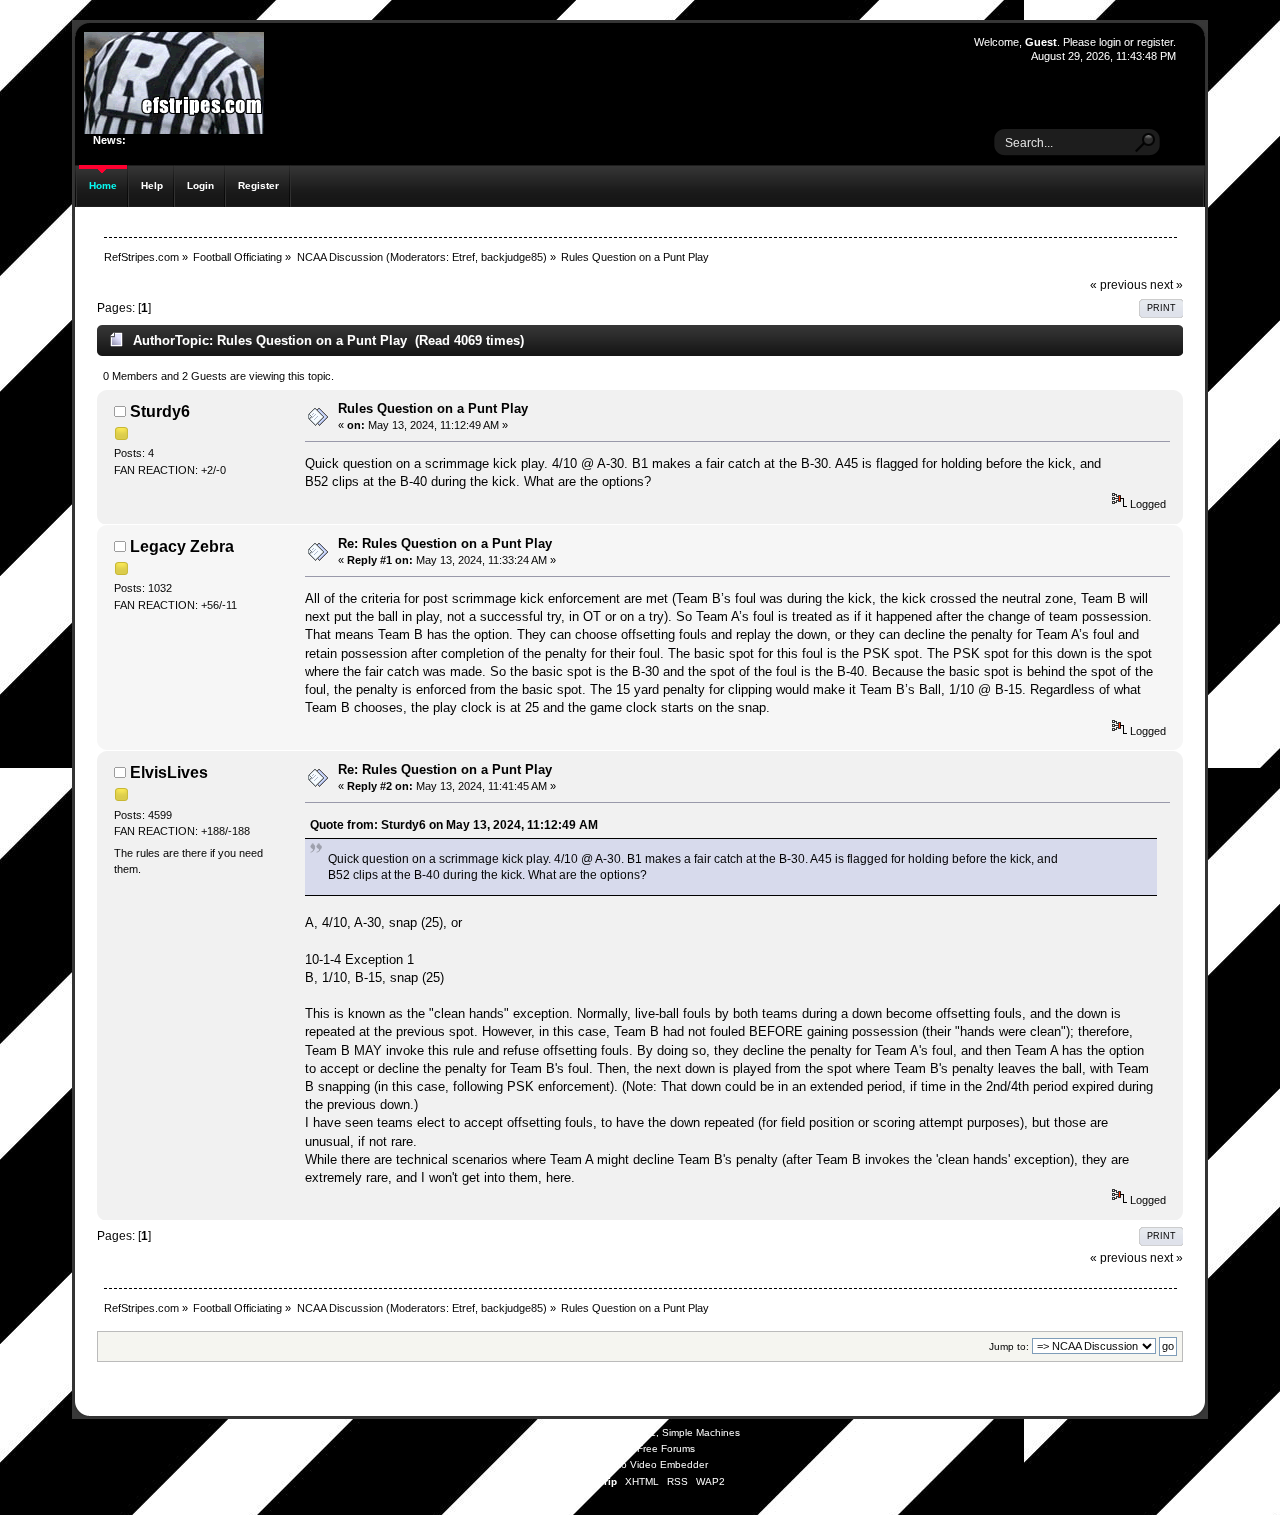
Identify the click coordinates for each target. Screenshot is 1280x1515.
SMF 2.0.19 (562, 1432)
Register (258, 185)
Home (103, 185)
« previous (1118, 284)
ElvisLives (169, 772)
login (1110, 42)
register (1155, 42)
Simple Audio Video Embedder (637, 1464)
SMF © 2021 (627, 1432)
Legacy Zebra (182, 546)
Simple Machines (701, 1432)
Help (152, 185)
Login (200, 185)
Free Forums (666, 1448)
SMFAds (600, 1448)
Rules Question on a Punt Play (433, 408)
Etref (463, 257)
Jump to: (1009, 1346)
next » (1166, 284)
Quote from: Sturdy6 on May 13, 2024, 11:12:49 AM (454, 824)
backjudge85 (512, 257)
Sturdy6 (160, 411)
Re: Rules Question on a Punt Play (445, 543)
